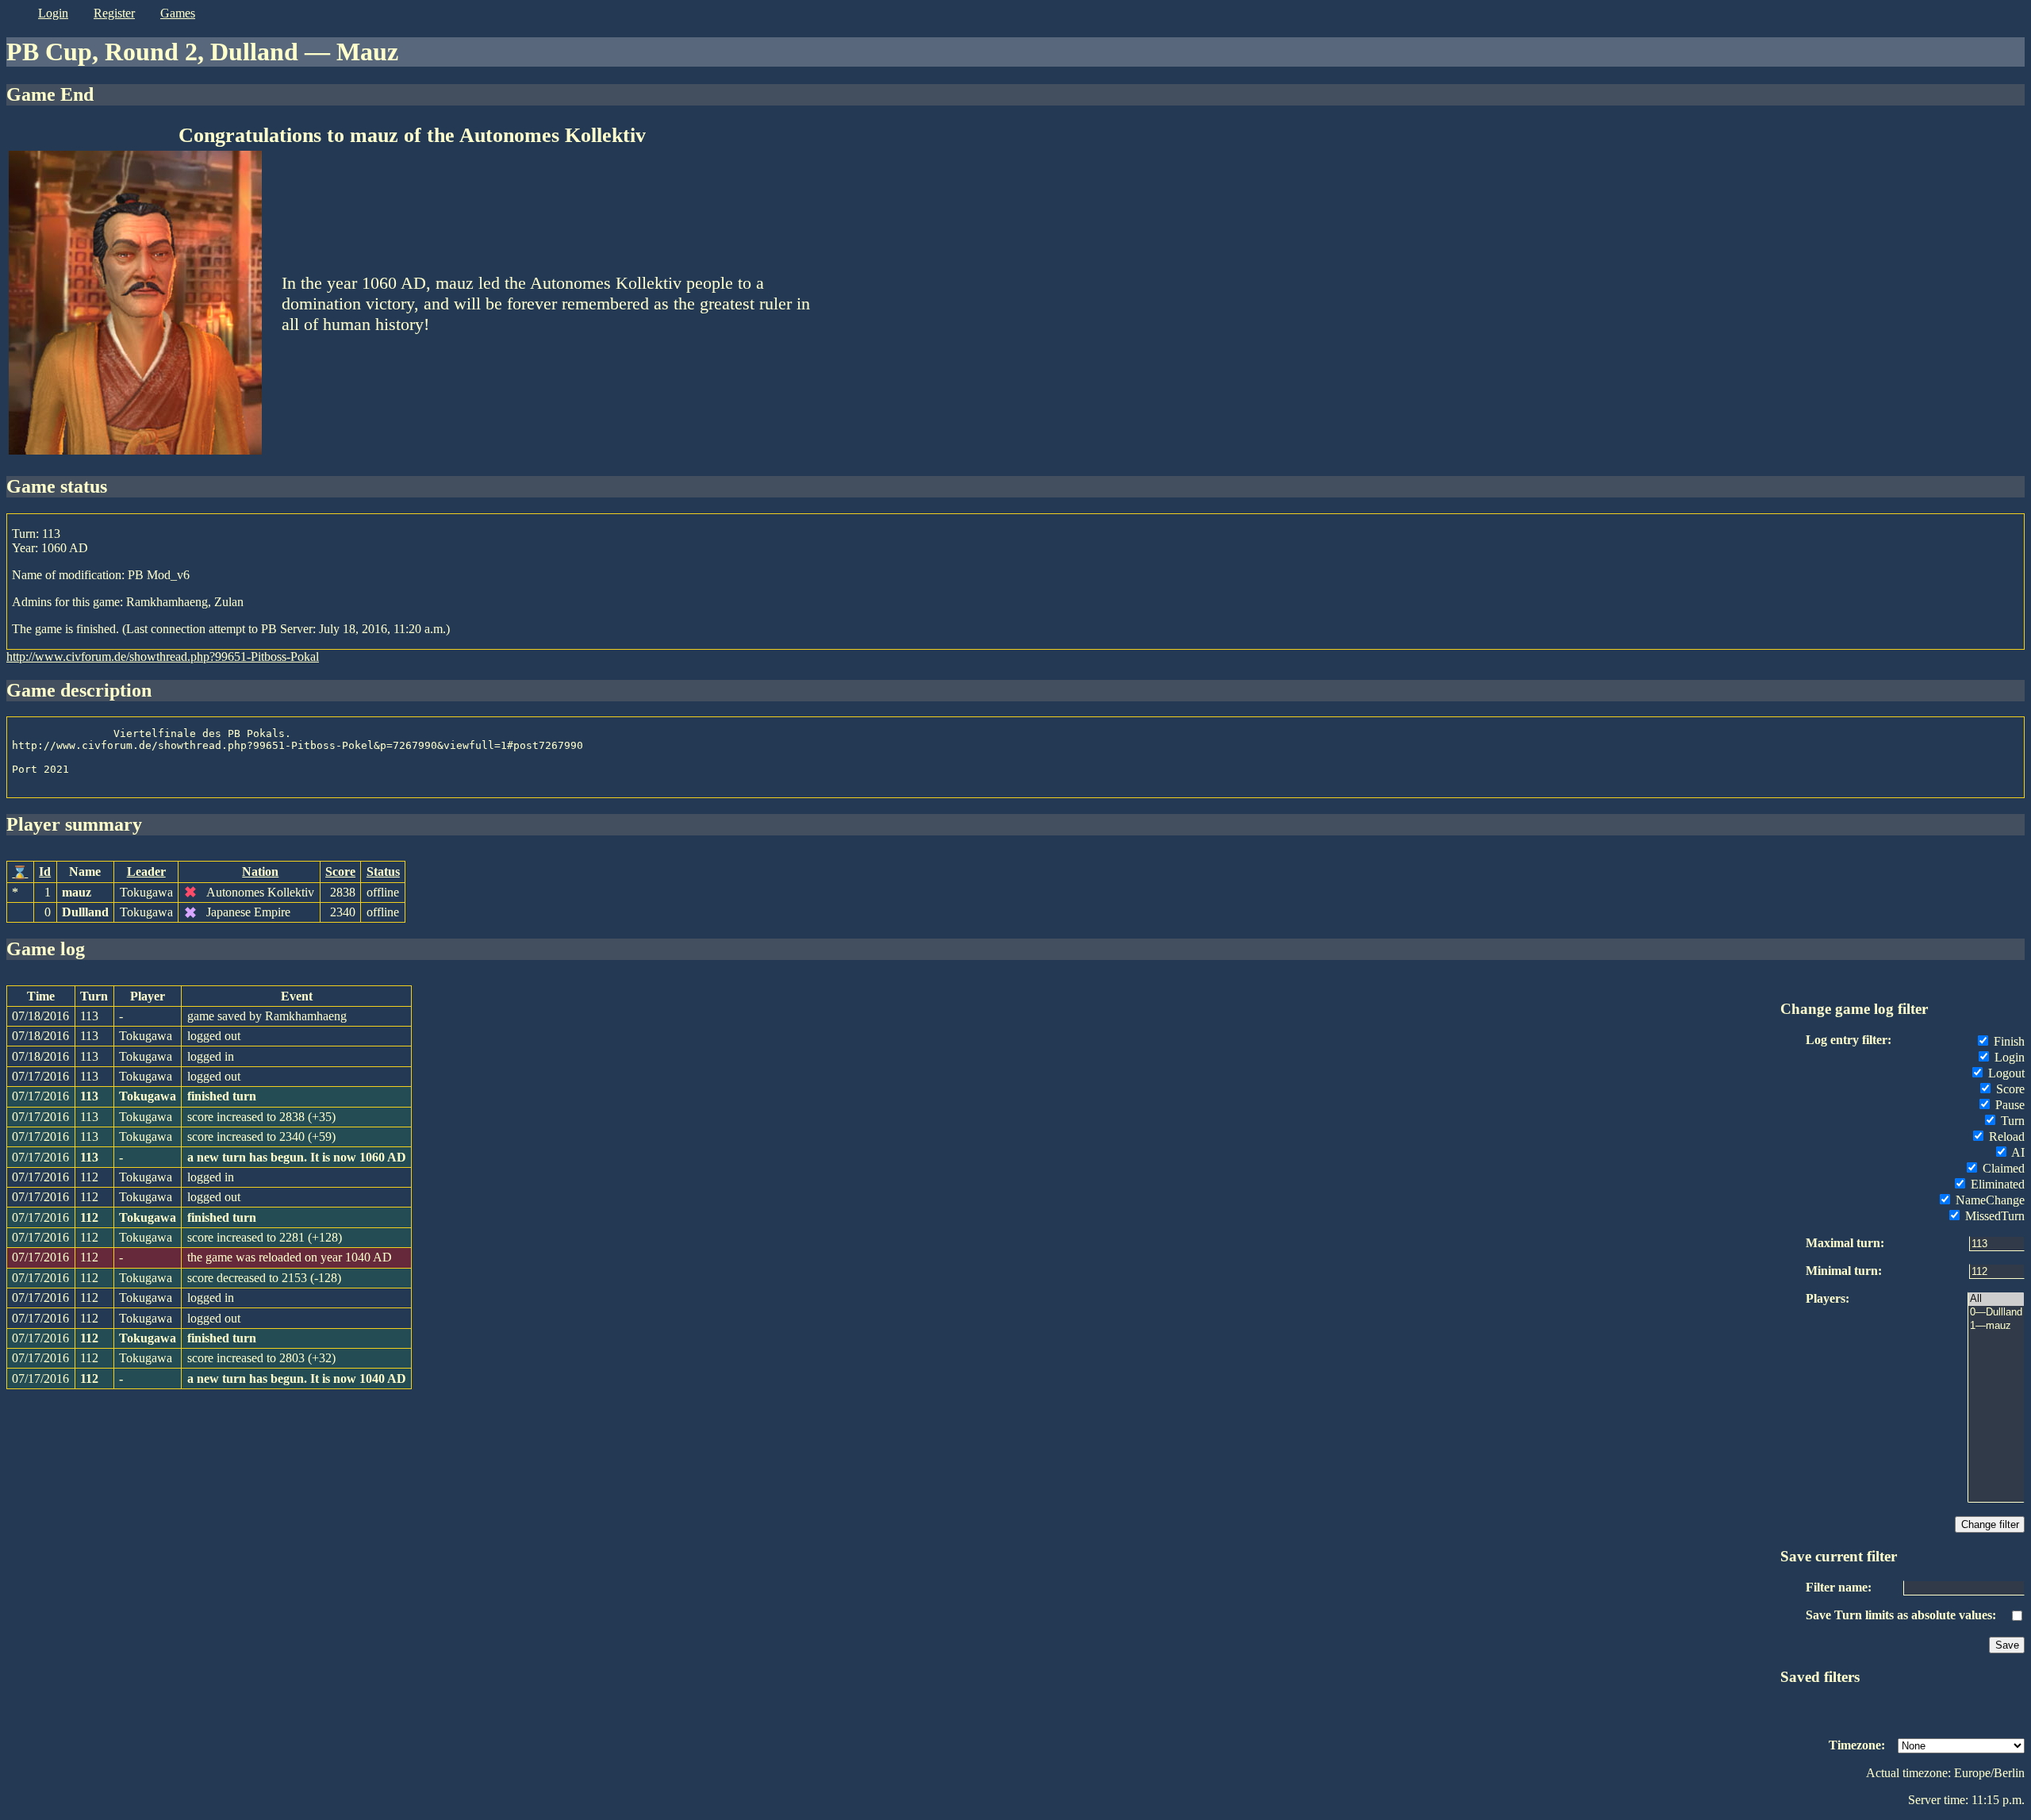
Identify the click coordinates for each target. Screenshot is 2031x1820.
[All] (1996, 1299)
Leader (146, 872)
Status (383, 872)
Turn (2011, 1121)
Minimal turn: (1844, 1271)
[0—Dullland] (1996, 1313)
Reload (2005, 1137)
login (53, 13)
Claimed (2002, 1168)
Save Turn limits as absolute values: (1901, 1615)
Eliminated (1996, 1184)
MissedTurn (1993, 1216)
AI (2017, 1152)
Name (85, 872)
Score (340, 872)
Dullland (85, 912)
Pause (2008, 1105)
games (178, 13)
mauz (77, 892)
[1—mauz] (1996, 1326)
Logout (2005, 1073)
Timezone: (1857, 1745)
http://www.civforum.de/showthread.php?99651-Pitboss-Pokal (163, 657)
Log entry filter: (1849, 1040)
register (114, 13)
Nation (260, 872)
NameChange (1989, 1200)
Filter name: (1839, 1587)
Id (45, 872)
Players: (1828, 1298)
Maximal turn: (1845, 1243)
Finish (2008, 1041)
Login (2008, 1057)
